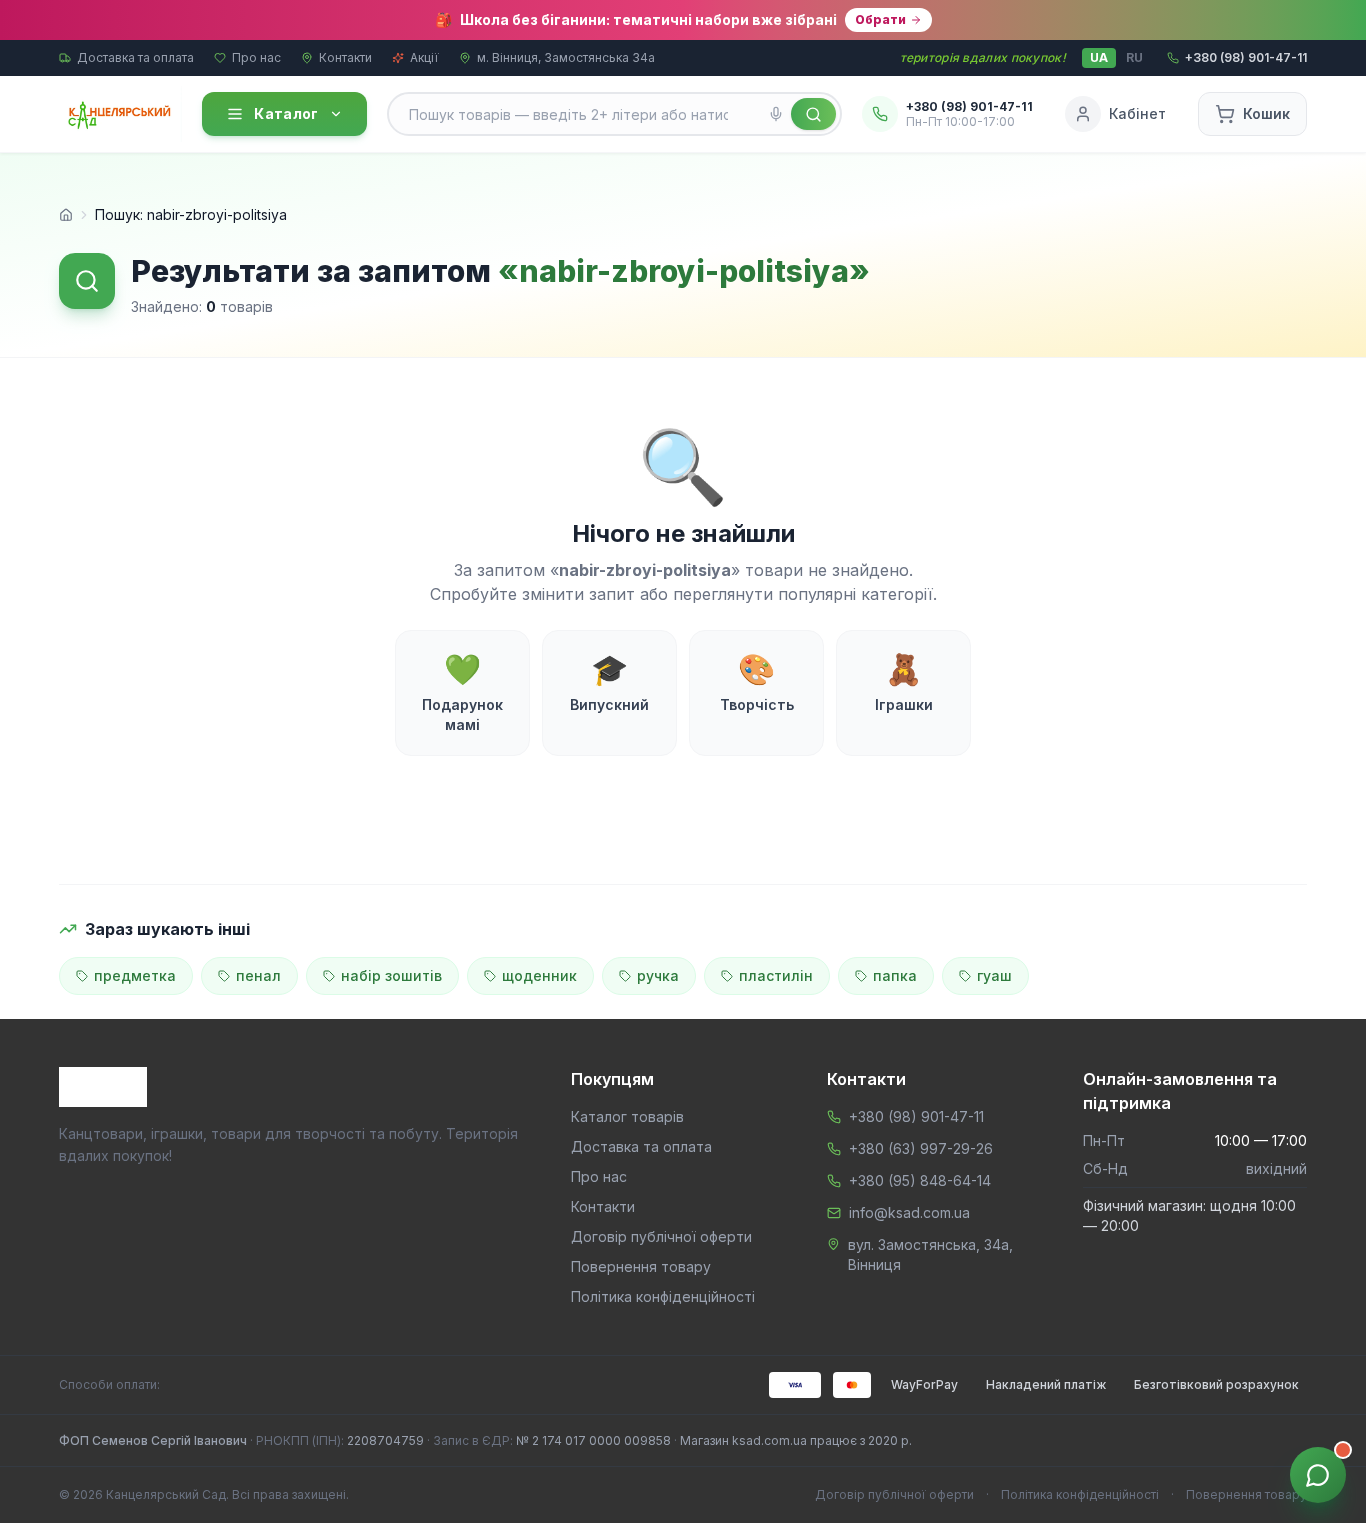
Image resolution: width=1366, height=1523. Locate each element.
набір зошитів (391, 975)
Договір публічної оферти (661, 1236)
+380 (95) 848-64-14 (920, 1180)
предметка (135, 975)
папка (895, 975)
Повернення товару (641, 1266)
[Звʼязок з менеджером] (1318, 1475)
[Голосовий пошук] (776, 114)
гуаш (994, 975)
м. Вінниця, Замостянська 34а (566, 57)
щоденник (539, 975)
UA (1099, 57)
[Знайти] (813, 114)
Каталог (286, 113)
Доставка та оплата (135, 57)
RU (1134, 57)
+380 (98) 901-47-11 (916, 1116)
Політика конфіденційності (663, 1296)
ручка (658, 975)
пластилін (776, 975)
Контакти (345, 57)
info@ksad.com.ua (909, 1212)
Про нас (256, 57)
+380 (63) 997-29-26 (921, 1148)
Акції (424, 57)
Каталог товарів (627, 1116)
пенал (258, 975)
